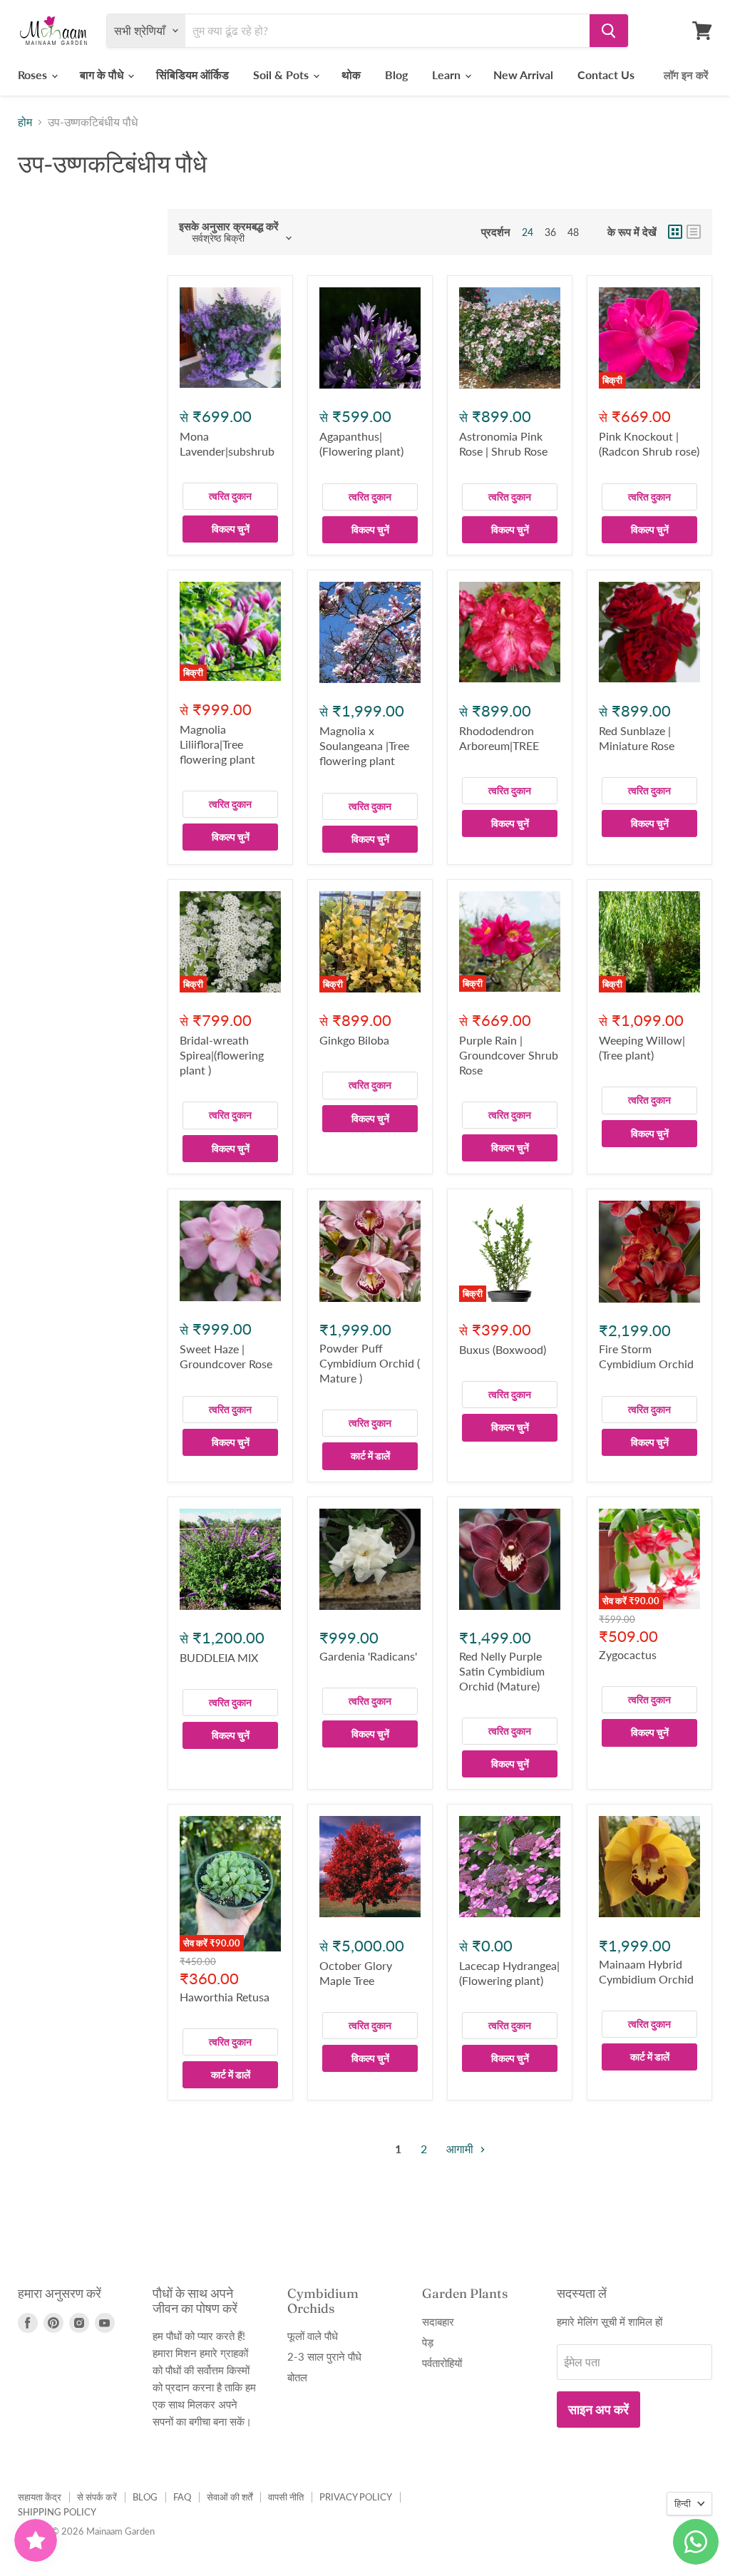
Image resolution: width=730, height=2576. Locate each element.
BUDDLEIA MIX (219, 1657)
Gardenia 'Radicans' (368, 1656)
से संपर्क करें (97, 2497)
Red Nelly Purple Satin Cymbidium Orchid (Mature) (502, 1671)
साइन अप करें (598, 2409)
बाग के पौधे (103, 75)
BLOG (145, 2497)
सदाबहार (438, 2321)
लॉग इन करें (686, 75)
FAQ (182, 2497)
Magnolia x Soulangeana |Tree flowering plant (364, 745)
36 (550, 232)
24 (528, 232)
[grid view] (675, 232)
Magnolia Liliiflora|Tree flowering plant (217, 744)
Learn (448, 75)
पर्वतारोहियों (442, 2363)
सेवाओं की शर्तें (230, 2497)
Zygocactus (628, 1654)
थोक (351, 75)
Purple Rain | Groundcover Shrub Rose (509, 1055)
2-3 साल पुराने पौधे (324, 2356)
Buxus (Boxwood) (503, 1349)
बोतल (297, 2377)
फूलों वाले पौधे (313, 2336)
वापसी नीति (286, 2497)
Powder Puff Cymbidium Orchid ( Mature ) (370, 1363)
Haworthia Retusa (225, 1997)
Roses (34, 75)
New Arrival (523, 75)
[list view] (694, 232)
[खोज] (609, 31)
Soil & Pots (282, 75)
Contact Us (606, 75)
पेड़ (428, 2342)
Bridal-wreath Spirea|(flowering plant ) (222, 1055)
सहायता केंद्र (40, 2497)
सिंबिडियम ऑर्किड (192, 75)
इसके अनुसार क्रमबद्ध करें (229, 226)
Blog (396, 75)
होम (25, 122)
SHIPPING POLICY (57, 2512)
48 (573, 232)
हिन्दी (683, 2503)
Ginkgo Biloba (354, 1040)
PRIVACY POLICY (356, 2497)
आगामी (461, 2149)
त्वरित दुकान (230, 496)
